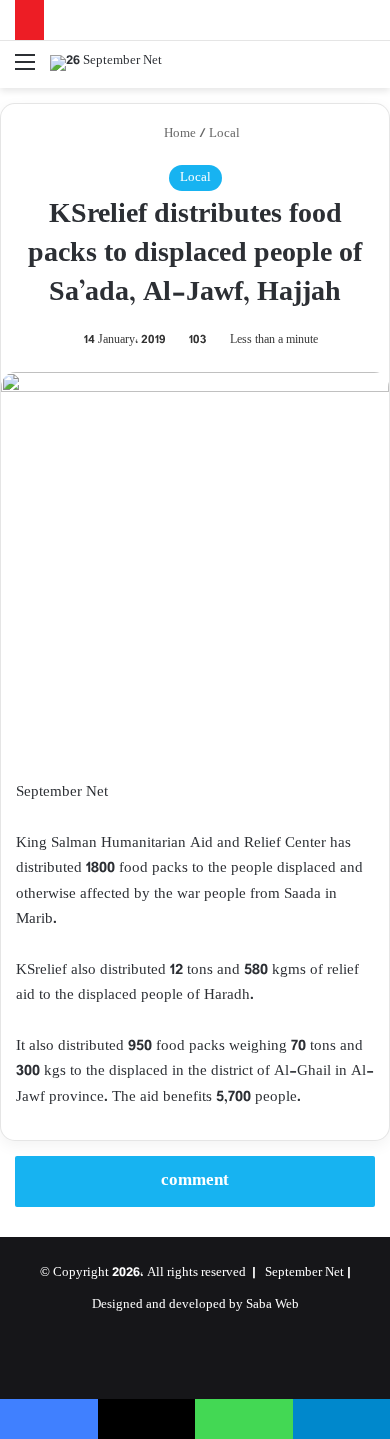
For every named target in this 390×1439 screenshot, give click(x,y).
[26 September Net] (106, 64)
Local (224, 134)
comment (195, 1181)
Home (178, 134)
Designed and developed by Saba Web (195, 1305)
